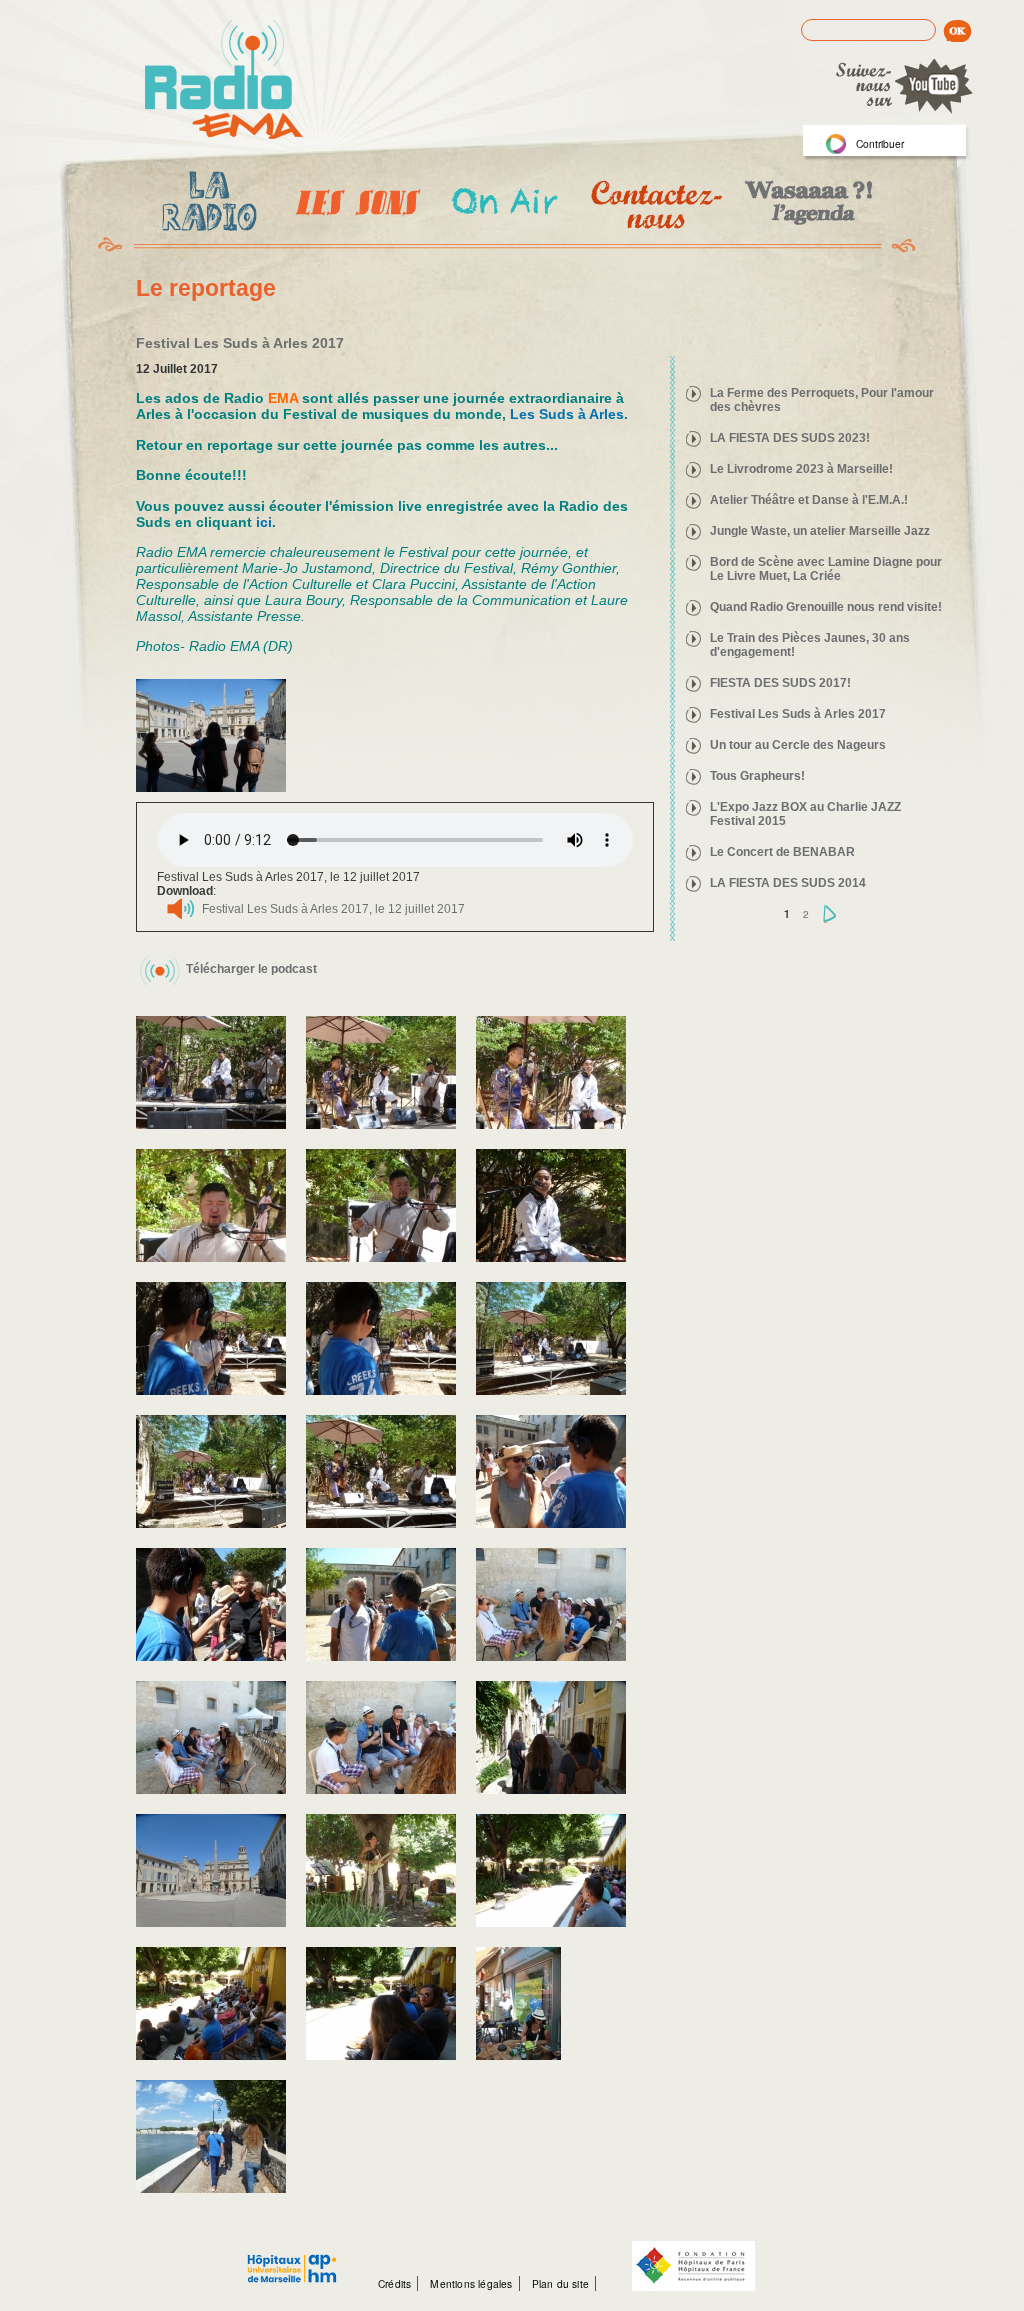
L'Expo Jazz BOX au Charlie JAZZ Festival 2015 (805, 814)
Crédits (394, 2283)
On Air (503, 204)
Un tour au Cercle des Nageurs (798, 745)
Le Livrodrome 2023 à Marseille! (801, 469)
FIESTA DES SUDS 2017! (780, 683)
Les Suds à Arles (567, 414)
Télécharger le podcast (251, 969)
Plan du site (560, 2283)
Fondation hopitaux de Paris (693, 2266)
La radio (206, 205)
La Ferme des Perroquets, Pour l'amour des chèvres (822, 400)
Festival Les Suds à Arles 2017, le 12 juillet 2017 (333, 909)
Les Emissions (354, 205)
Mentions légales (471, 2283)
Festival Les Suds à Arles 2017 (798, 714)
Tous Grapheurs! (757, 776)
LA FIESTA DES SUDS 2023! (790, 438)
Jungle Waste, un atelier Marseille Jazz (820, 531)
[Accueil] (224, 81)
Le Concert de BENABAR (782, 852)
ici (264, 522)
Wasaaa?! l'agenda (805, 204)
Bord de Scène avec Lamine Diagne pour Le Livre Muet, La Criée (826, 569)
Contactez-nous (654, 204)
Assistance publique (292, 2258)
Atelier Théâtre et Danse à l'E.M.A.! (809, 500)
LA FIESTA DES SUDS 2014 (788, 883)
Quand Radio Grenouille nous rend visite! (826, 607)
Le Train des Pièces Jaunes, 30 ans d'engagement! (810, 645)
